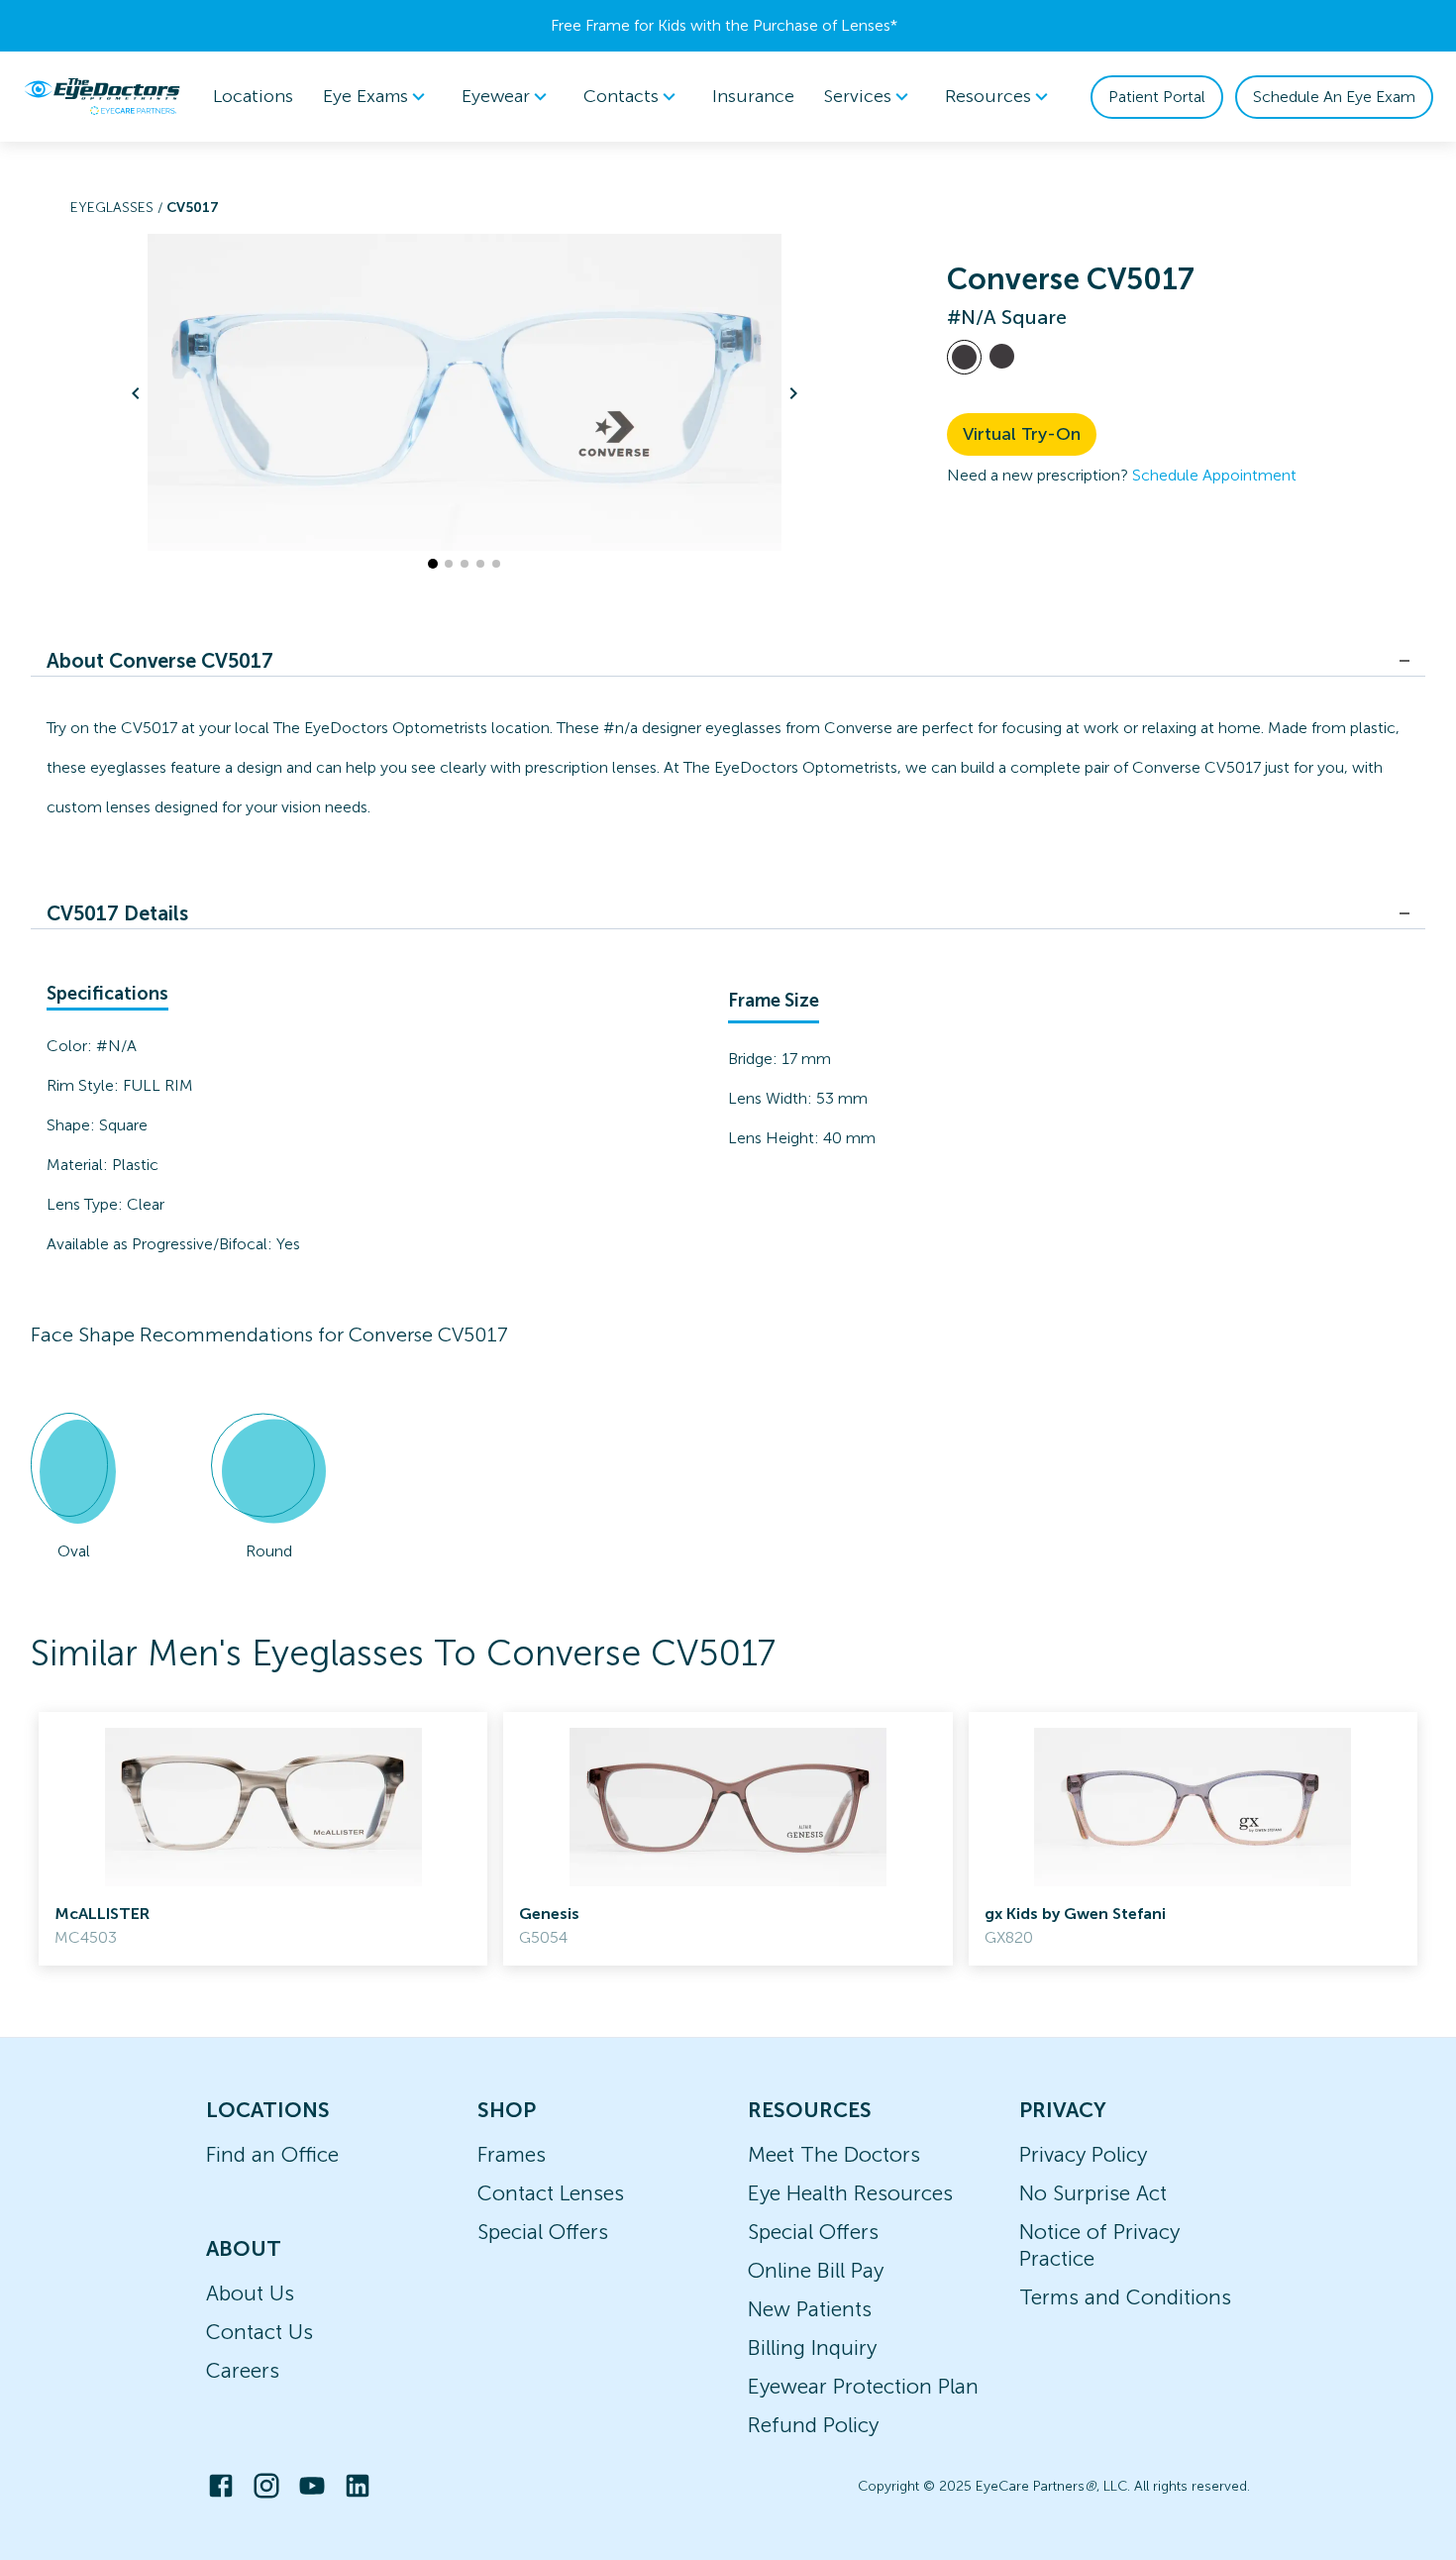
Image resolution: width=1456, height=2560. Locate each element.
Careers (243, 2370)
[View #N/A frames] (964, 357)
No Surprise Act (1093, 2193)
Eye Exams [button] (365, 96)
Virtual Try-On (1022, 434)
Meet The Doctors (834, 2154)
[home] (102, 96)
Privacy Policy (1083, 2154)
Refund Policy (813, 2425)
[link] (263, 1839)
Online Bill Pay (816, 2270)
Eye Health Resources (850, 2193)
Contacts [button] (621, 96)
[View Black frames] (1002, 356)
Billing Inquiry (812, 2347)
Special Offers (543, 2232)
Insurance (753, 96)
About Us (250, 2293)
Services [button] (858, 96)
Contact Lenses (551, 2193)
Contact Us (260, 2332)
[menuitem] (377, 97)
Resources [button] (988, 96)
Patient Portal (1157, 97)
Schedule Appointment (1214, 475)
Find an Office (272, 2154)
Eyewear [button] (496, 96)
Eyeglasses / (118, 208)
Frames (512, 2154)
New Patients (810, 2309)
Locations (253, 96)
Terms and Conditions (1125, 2297)
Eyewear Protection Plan (863, 2386)
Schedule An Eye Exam (1334, 97)
